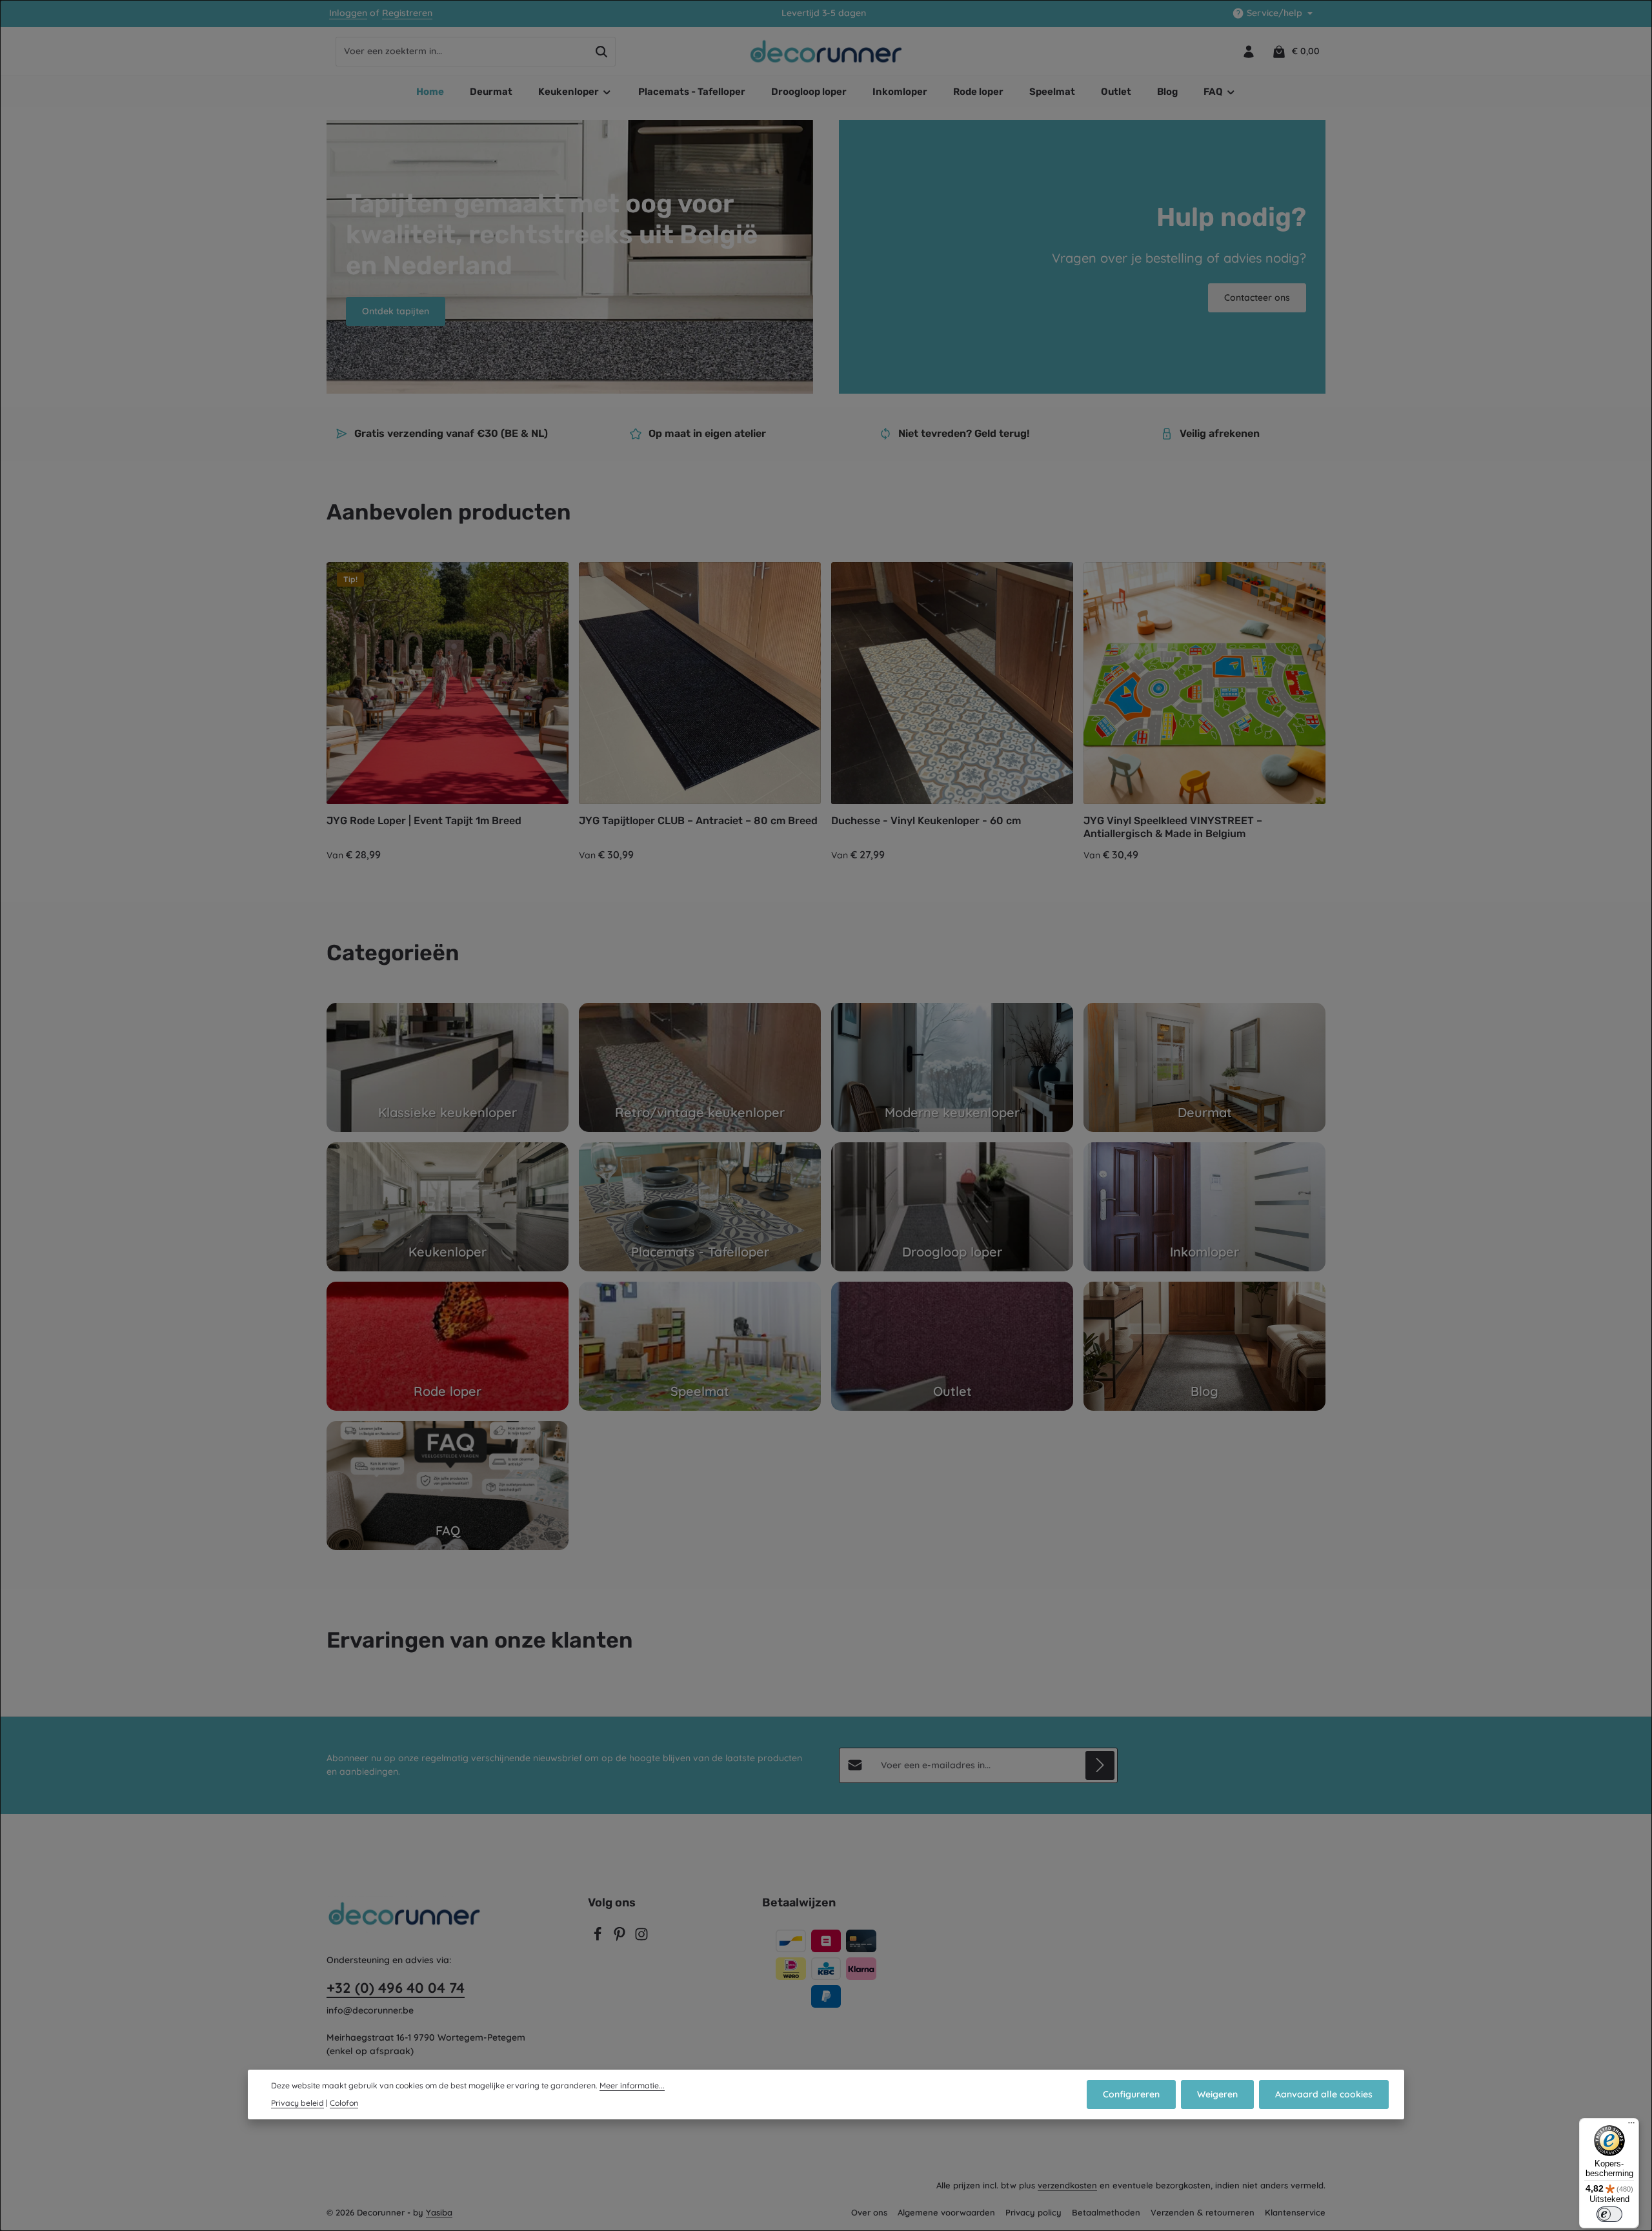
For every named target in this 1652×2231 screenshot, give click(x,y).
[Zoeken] (602, 52)
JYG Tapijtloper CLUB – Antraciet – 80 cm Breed (698, 821)
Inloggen (348, 14)
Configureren (1131, 2094)
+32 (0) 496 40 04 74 (396, 1988)
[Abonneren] (1100, 1765)
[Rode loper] (448, 1346)
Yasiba (439, 2212)
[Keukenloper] (448, 1207)
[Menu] (1631, 2126)
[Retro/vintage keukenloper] (700, 1067)
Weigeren (1217, 2094)
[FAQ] (448, 1486)
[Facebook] (599, 1938)
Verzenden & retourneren (1203, 2212)
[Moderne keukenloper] (952, 1067)
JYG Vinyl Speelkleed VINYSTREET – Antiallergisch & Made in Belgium (1173, 827)
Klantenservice (1295, 2212)
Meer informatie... (632, 2085)
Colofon (344, 2103)
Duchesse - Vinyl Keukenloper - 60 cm (926, 821)
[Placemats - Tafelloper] (700, 1207)
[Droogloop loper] (952, 1207)
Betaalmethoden (1106, 2212)
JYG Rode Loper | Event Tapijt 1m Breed (424, 821)
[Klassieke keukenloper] (448, 1067)
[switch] (1609, 2214)
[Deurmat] (1204, 1067)
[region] (826, 712)
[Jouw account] (1248, 51)
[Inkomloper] (1204, 1207)
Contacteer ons (1257, 298)
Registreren (407, 14)
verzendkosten (1067, 2185)
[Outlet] (952, 1346)
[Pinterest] (621, 1938)
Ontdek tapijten (396, 311)
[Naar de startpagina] (826, 52)
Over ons (869, 2212)
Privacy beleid (297, 2103)
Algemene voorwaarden (946, 2212)
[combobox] (462, 52)
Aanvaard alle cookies (1324, 2094)
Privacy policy (1033, 2212)
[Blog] (1204, 1346)
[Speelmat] (700, 1346)
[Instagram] (641, 1938)
